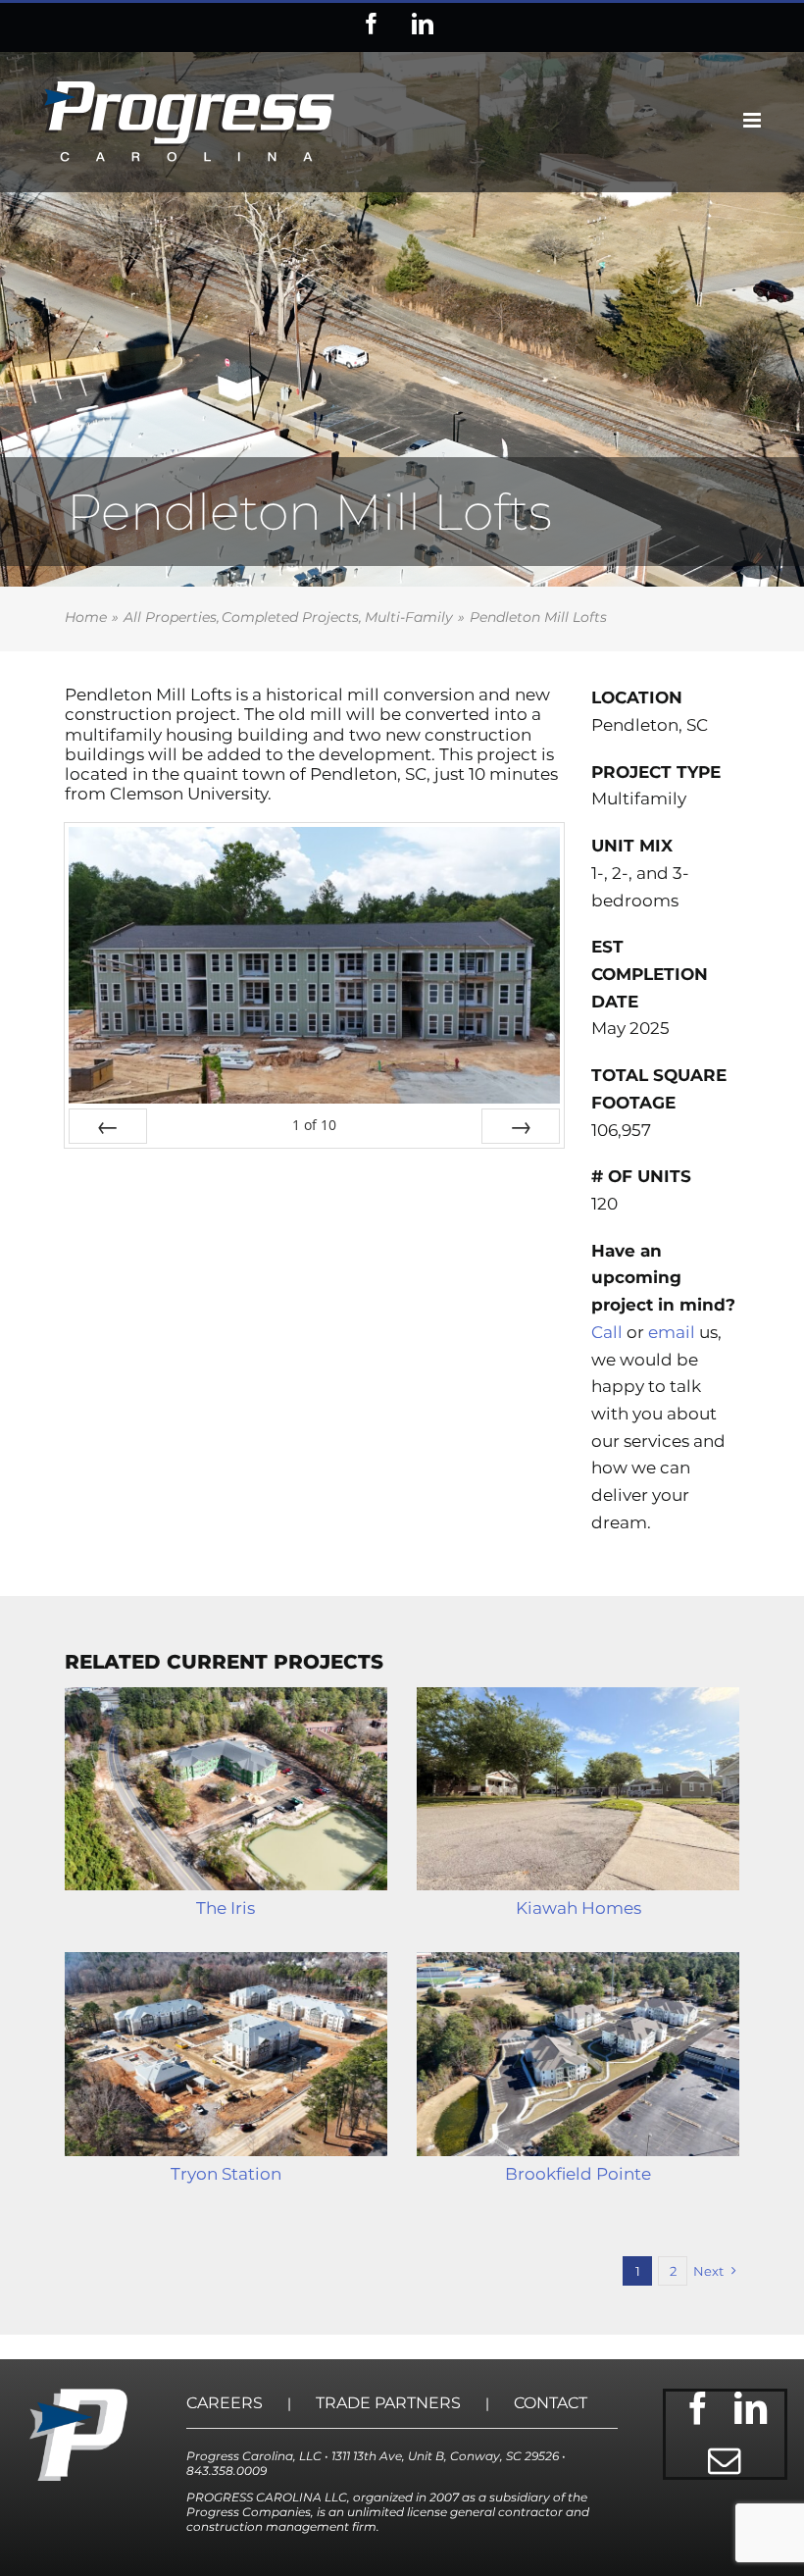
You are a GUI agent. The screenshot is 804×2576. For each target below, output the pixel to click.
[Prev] (108, 1126)
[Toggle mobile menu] (754, 120)
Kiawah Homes (578, 1908)
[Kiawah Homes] (578, 1789)
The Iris (226, 1908)
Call (607, 1332)
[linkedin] (751, 2408)
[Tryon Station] (226, 2054)
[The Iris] (226, 1789)
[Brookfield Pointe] (578, 2054)
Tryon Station (226, 2174)
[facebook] (698, 2408)
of (314, 1125)
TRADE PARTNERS (388, 2403)
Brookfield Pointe (578, 2174)
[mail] (725, 2461)
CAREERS (225, 2403)
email (672, 1332)
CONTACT (551, 2403)
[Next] (521, 1126)
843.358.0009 (226, 2471)
